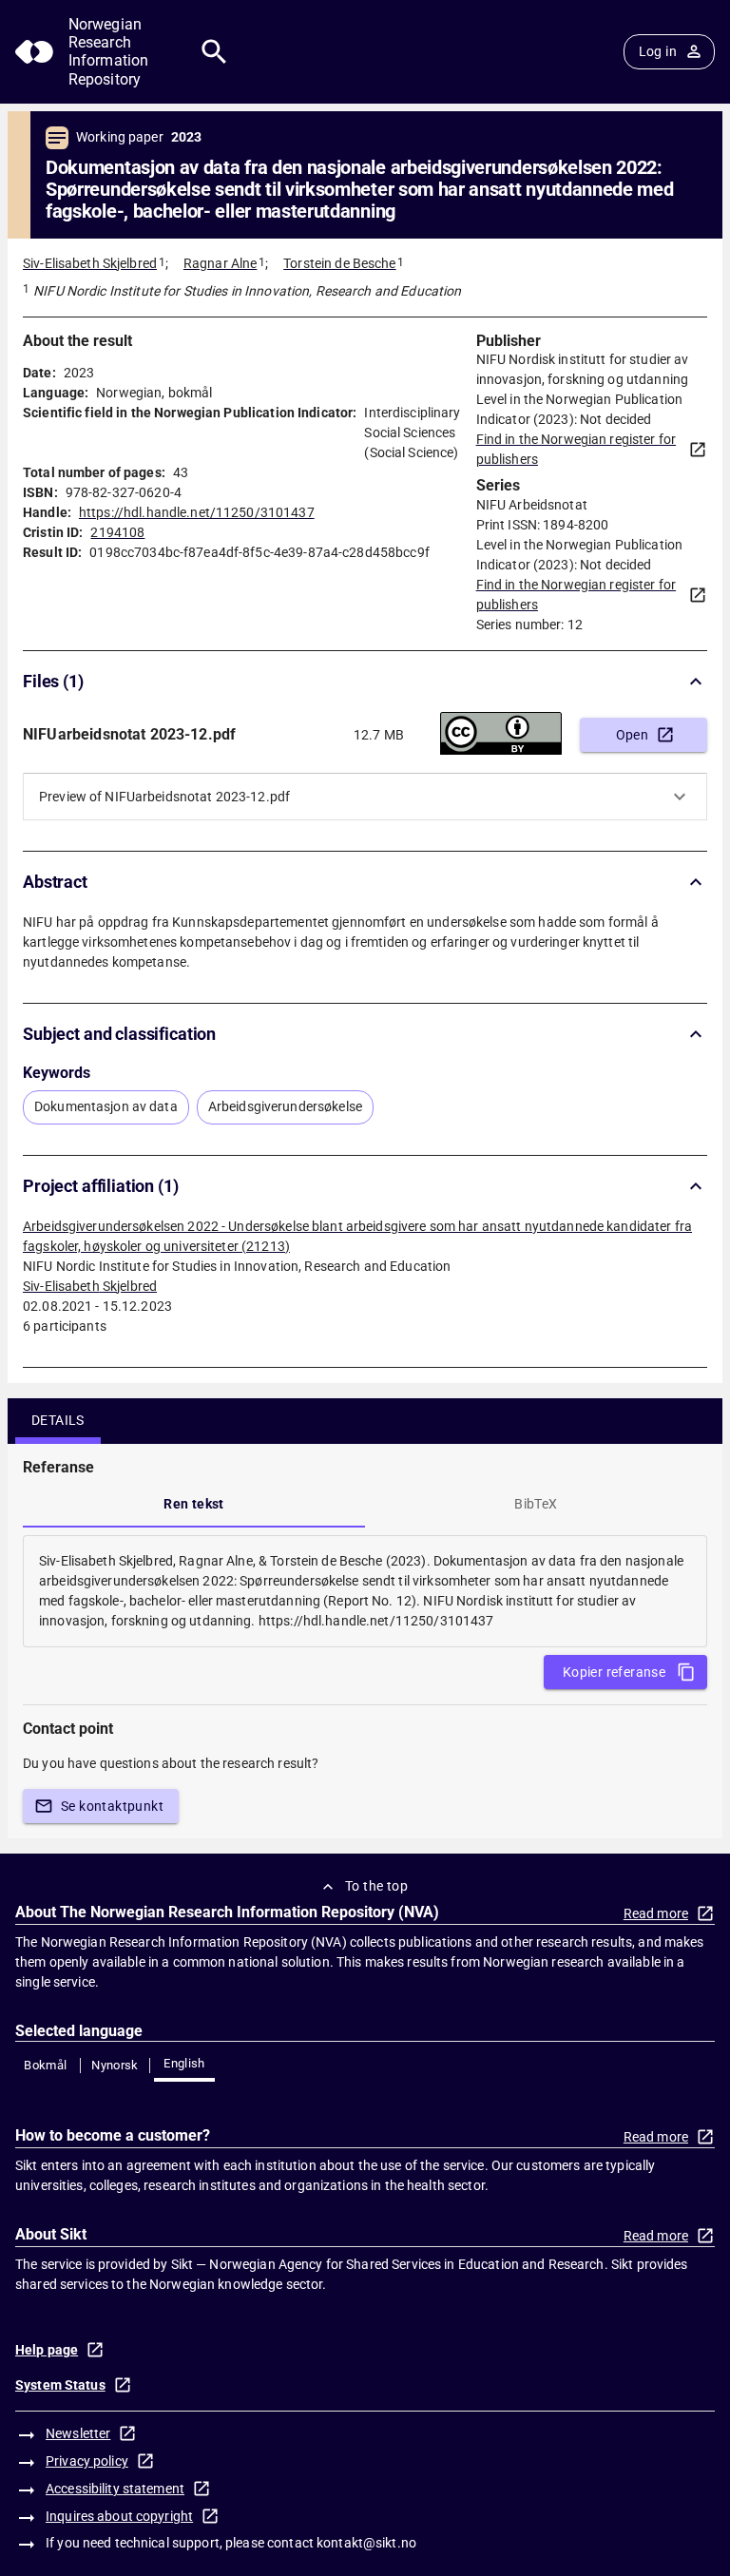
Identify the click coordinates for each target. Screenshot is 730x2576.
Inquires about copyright (119, 2516)
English (184, 2063)
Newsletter (78, 2433)
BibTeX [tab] (536, 1504)
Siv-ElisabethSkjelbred (90, 1286)
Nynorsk (115, 2065)
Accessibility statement (115, 2489)
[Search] (214, 52)
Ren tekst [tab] (194, 1504)
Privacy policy (87, 2461)
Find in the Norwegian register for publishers (576, 449)
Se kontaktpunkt (112, 1806)
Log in (658, 51)
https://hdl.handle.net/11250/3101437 (197, 512)
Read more (656, 1913)
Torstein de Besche (339, 263)
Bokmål (45, 2065)
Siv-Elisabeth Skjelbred (90, 263)
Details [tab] (58, 1420)
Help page (47, 2350)
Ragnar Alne (220, 263)
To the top (376, 1886)
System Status (60, 2385)
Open (633, 735)
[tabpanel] (365, 1591)
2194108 (117, 532)
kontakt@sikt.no (366, 2543)
